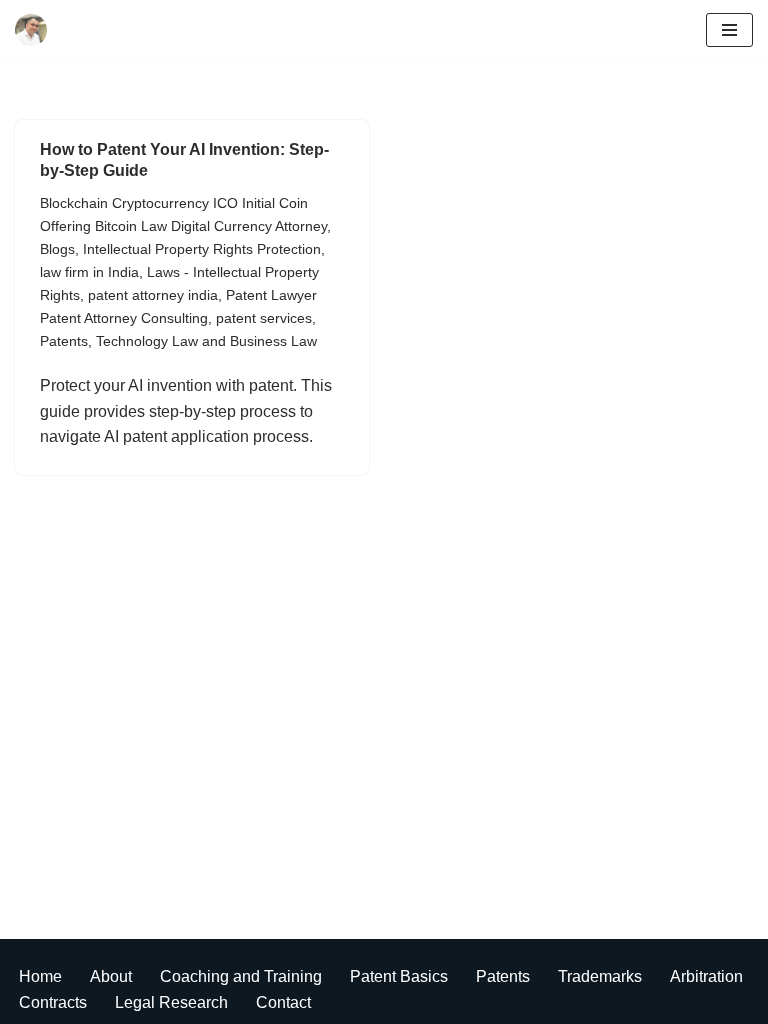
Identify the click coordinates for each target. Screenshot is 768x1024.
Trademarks (600, 976)
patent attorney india (153, 295)
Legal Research (171, 1002)
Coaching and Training (241, 976)
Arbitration (706, 976)
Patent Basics (399, 976)
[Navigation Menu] (729, 30)
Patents (64, 341)
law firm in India (89, 272)
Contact (283, 1002)
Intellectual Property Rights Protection (202, 249)
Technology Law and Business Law (206, 341)
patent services (264, 318)
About (111, 976)
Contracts (53, 1002)
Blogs (57, 249)
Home (40, 976)
